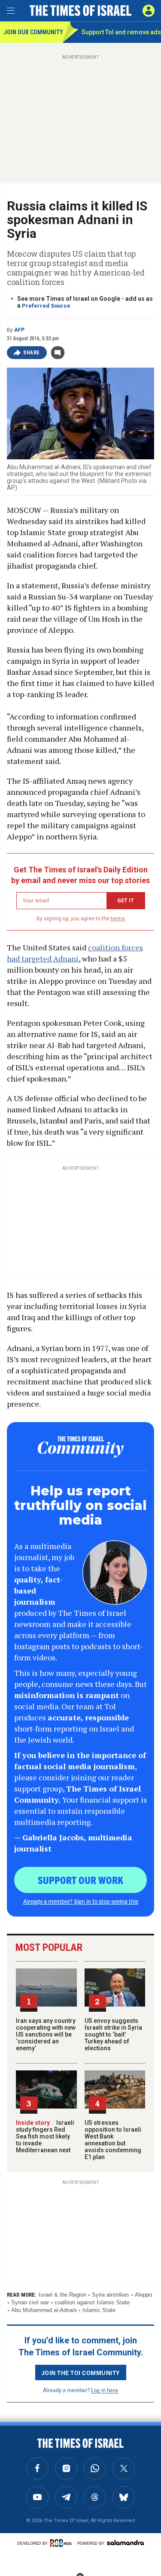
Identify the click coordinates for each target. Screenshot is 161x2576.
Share (32, 353)
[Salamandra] (125, 2543)
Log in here (105, 2390)
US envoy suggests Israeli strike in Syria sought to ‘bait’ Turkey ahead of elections (113, 2034)
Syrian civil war (30, 2302)
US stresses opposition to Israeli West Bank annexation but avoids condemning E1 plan (113, 2140)
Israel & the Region (62, 2295)
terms (118, 919)
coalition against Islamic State (92, 2302)
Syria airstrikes (111, 2295)
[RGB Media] (62, 2543)
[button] (149, 11)
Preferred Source (46, 306)
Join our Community (33, 32)
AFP (19, 330)
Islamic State (99, 2310)
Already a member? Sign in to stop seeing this (81, 1901)
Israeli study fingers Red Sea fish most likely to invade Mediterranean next (45, 2136)
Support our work (80, 1880)
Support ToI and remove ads (121, 32)
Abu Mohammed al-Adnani (44, 2310)
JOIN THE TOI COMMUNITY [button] (81, 2372)
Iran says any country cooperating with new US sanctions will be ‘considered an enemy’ (46, 2034)
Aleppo (143, 2295)
